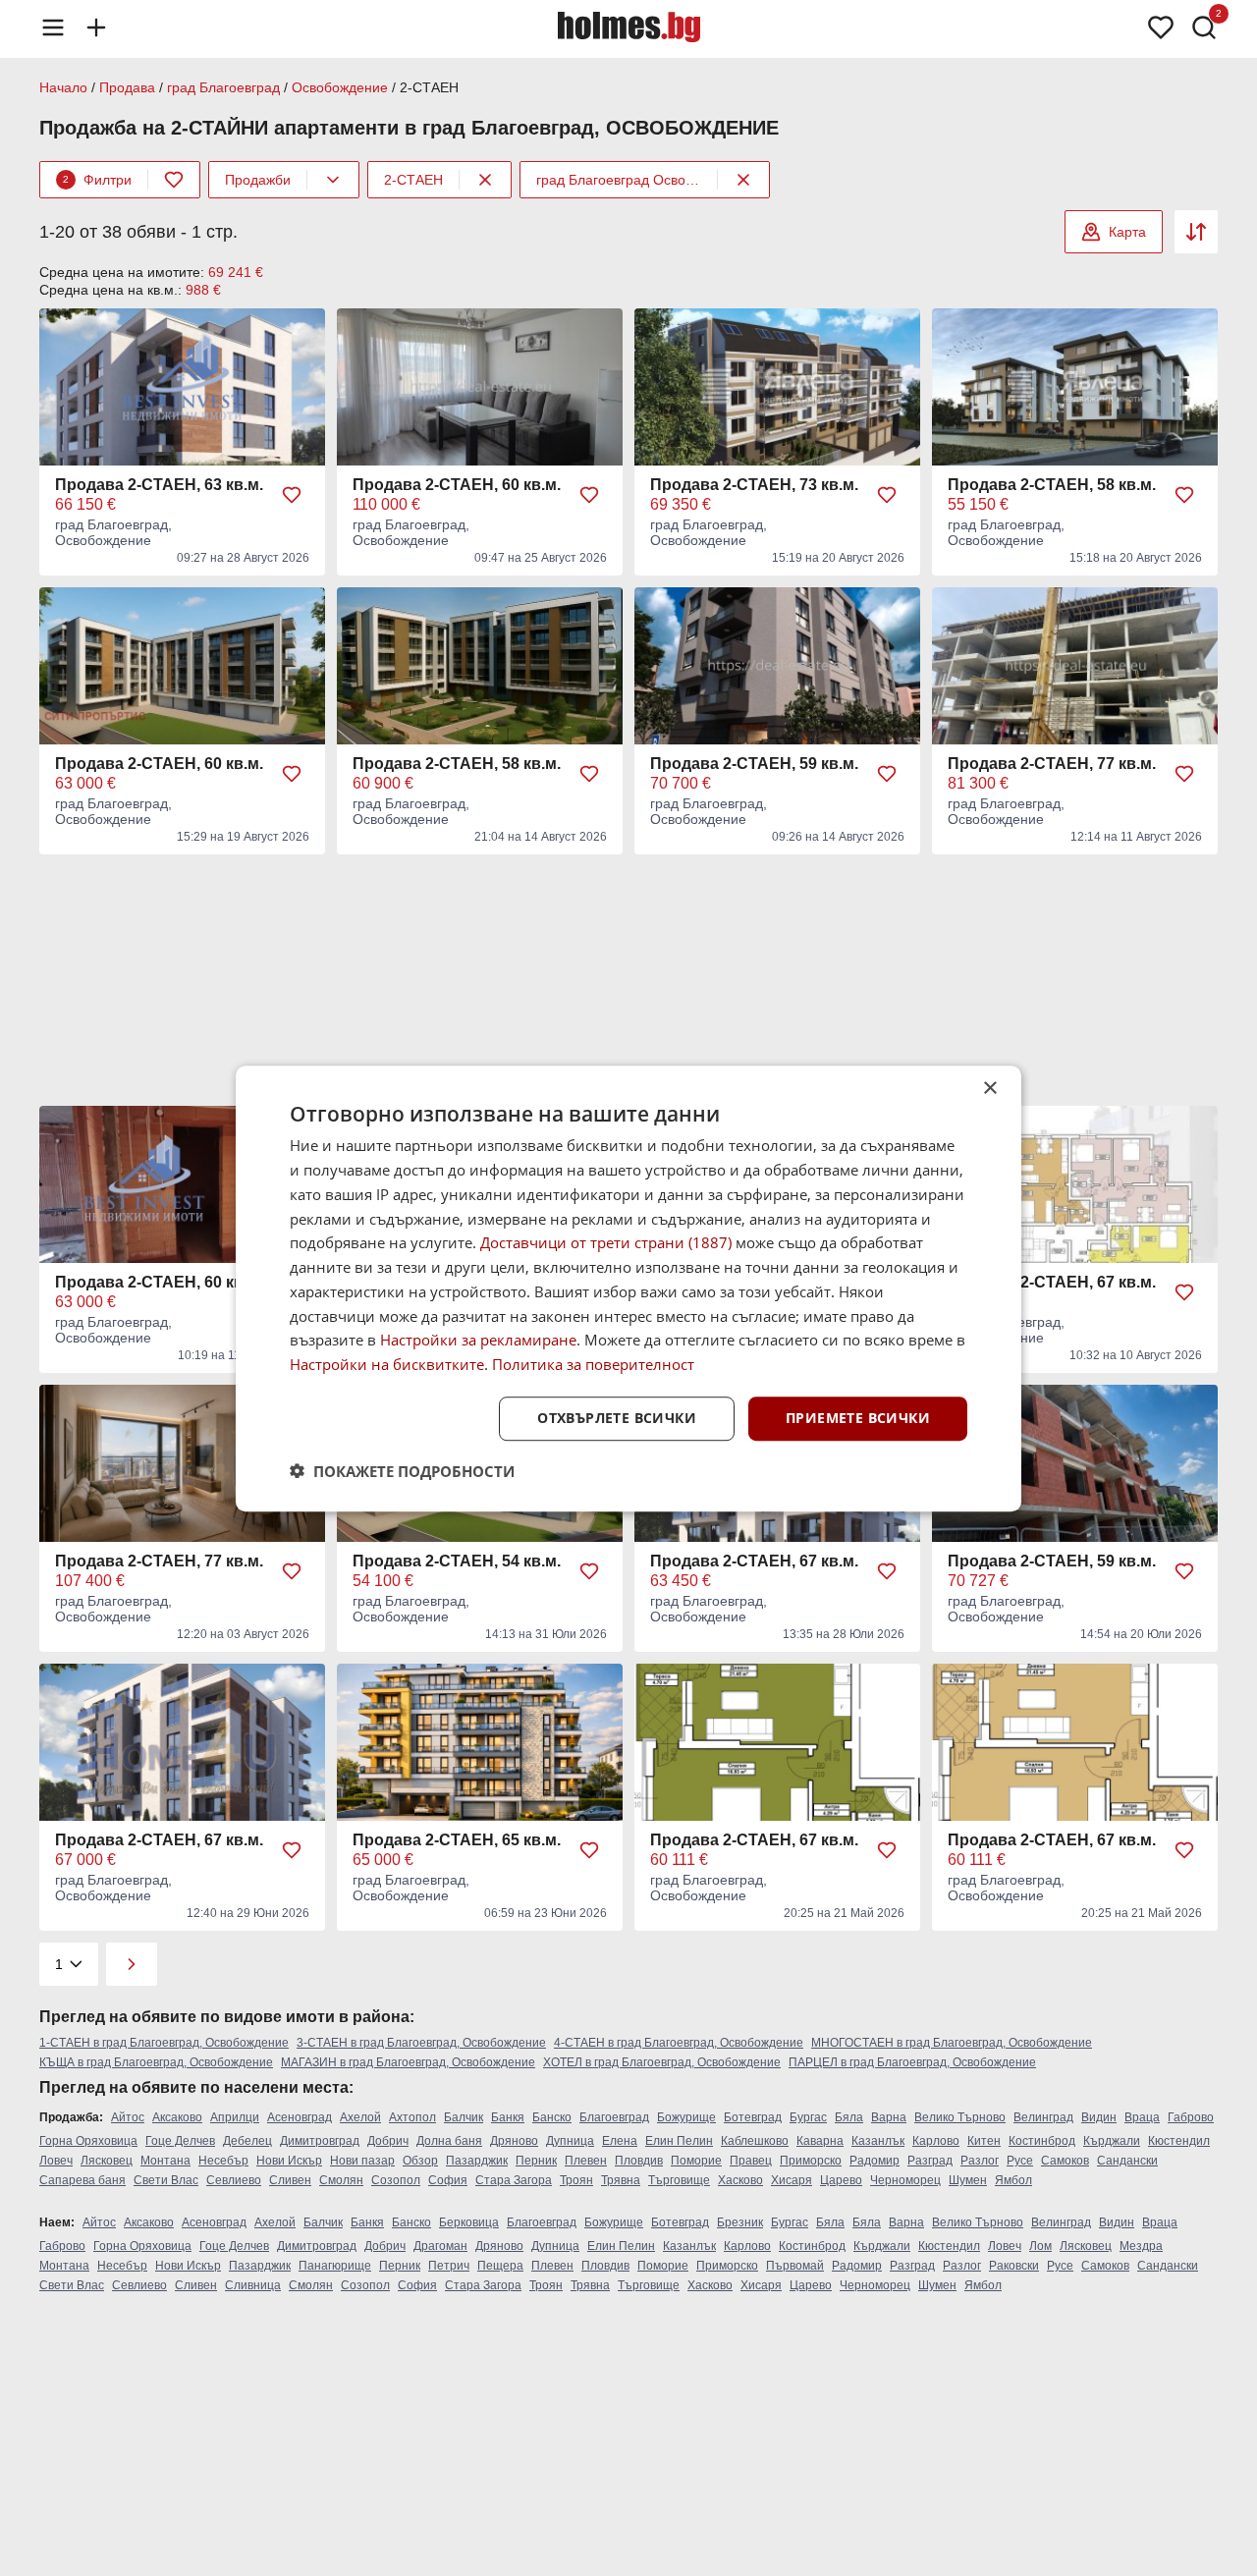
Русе (1020, 2161)
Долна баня (449, 2141)
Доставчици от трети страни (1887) (606, 1242)
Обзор (420, 2161)
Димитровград (320, 2141)
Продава (127, 87)
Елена (620, 2141)
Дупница (570, 2141)
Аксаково (177, 2117)
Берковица (469, 2222)
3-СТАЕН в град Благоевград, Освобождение (421, 2043)
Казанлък (878, 2141)
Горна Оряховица (88, 2141)
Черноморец (905, 2180)
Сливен (290, 2180)
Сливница (253, 2285)
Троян (576, 2180)
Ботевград (753, 2117)
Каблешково (755, 2141)
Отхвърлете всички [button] (617, 1418)
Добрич (388, 2141)
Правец (751, 2161)
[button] (402, 1470)
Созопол (396, 2180)
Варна (889, 2117)
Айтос (128, 2117)
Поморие (696, 2161)
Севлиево (234, 2180)
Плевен (586, 2161)
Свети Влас (166, 2180)
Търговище (679, 2180)
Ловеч (56, 2161)
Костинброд (1042, 2141)
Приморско (811, 2161)
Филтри (97, 180)
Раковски (1014, 2266)
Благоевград (614, 2117)
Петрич (449, 2266)
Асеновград (300, 2117)
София (448, 2180)
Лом (1040, 2246)
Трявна (621, 2180)
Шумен (968, 2180)
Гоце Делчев (180, 2141)
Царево (841, 2180)
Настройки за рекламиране (478, 1340)
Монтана (165, 2161)
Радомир (874, 2161)
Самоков (1065, 2161)
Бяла (849, 2117)
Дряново (514, 2141)
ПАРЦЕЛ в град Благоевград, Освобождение (912, 2062)
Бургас (808, 2117)
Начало (63, 87)
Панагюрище (335, 2266)
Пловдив (639, 2161)
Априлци (235, 2117)
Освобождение (340, 87)
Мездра (1141, 2246)
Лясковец (107, 2161)
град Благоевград (223, 87)
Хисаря (792, 2180)
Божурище (686, 2117)
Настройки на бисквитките (387, 1364)
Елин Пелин (679, 2141)
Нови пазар (362, 2161)
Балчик (464, 2117)
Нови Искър (289, 2161)
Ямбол (1013, 2180)
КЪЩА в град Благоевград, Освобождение (156, 2062)
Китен (984, 2141)
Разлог (980, 2161)
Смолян (341, 2180)
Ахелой (360, 2117)
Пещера (500, 2266)
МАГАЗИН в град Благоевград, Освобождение (408, 2062)
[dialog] (628, 1288)
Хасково (740, 2180)
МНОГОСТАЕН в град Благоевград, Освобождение (952, 2043)
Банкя (508, 2117)
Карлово (936, 2141)
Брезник (740, 2222)
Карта (1127, 232)
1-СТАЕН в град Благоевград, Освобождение (164, 2043)
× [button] (989, 1089)
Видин (1099, 2117)
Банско (552, 2117)
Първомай (795, 2266)
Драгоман (440, 2246)
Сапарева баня (82, 2180)
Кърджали (1112, 2141)
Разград (930, 2161)
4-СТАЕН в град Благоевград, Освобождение (679, 2043)
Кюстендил (1179, 2141)
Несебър (223, 2161)
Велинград (1043, 2117)
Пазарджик (477, 2161)
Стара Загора (514, 2180)
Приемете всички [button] (858, 1418)
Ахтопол (412, 2117)
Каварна (820, 2141)
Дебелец (247, 2141)
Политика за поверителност (593, 1364)
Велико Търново (960, 2117)
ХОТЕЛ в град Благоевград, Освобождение (662, 2062)
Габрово (1191, 2117)
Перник (536, 2161)
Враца (1142, 2117)
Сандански (1127, 2161)
